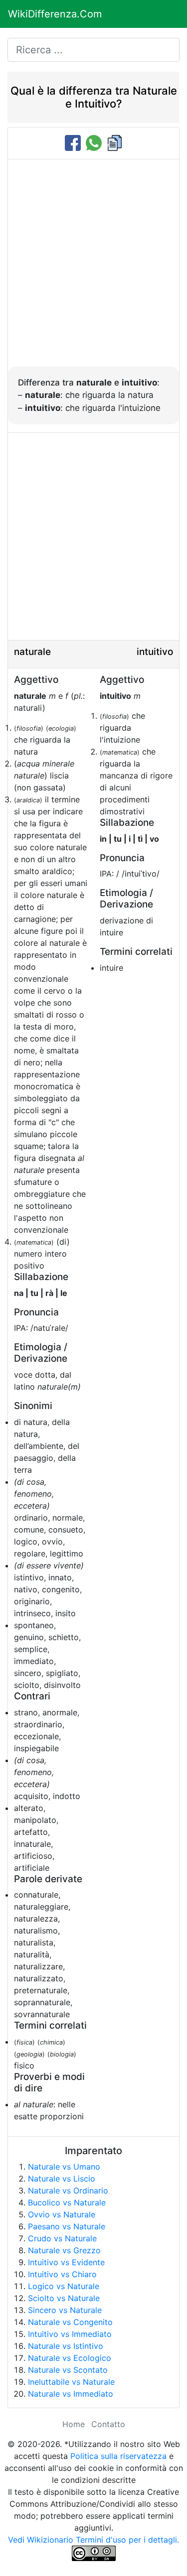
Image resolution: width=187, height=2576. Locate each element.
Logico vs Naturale (64, 2286)
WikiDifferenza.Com (55, 14)
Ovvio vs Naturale (62, 2214)
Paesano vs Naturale (67, 2226)
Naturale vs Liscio (62, 2179)
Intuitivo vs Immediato (70, 2334)
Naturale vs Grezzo (64, 2250)
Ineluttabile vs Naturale (71, 2382)
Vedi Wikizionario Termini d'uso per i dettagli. (93, 2540)
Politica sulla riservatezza (118, 2456)
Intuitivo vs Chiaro (62, 2274)
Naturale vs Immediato (71, 2394)
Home (74, 2424)
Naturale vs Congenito (70, 2322)
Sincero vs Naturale (65, 2310)
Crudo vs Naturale (62, 2238)
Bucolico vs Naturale (67, 2202)
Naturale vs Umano (64, 2167)
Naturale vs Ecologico (70, 2358)
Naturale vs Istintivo (66, 2346)
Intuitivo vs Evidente (66, 2262)
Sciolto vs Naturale (64, 2298)
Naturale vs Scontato (68, 2370)
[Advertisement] (93, 268)
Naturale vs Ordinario (68, 2190)
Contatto (108, 2424)
